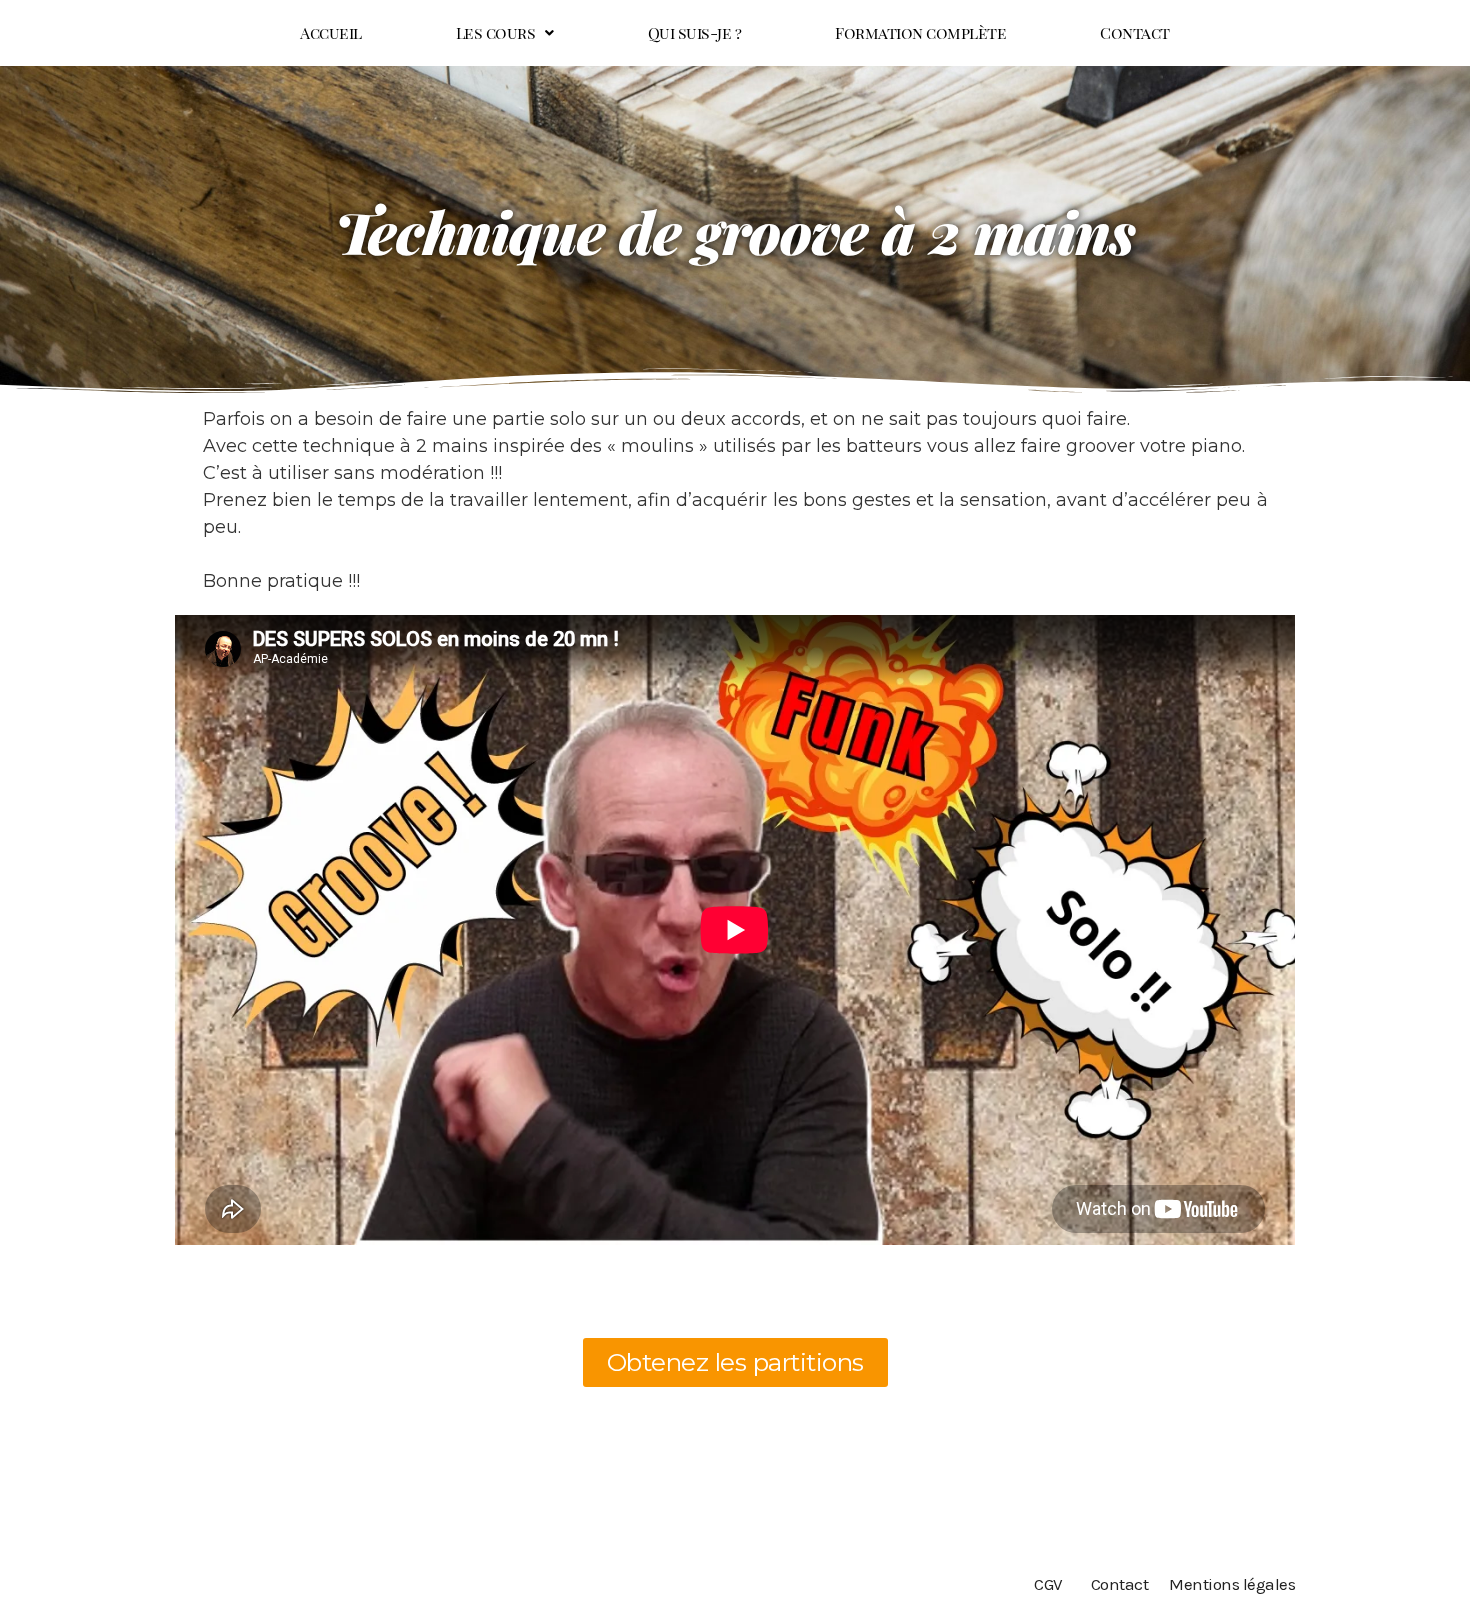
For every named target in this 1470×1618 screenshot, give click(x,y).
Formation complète (920, 32)
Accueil (331, 32)
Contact (1135, 32)
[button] (505, 33)
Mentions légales (1232, 1584)
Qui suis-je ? (695, 32)
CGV (1048, 1584)
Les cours (496, 32)
